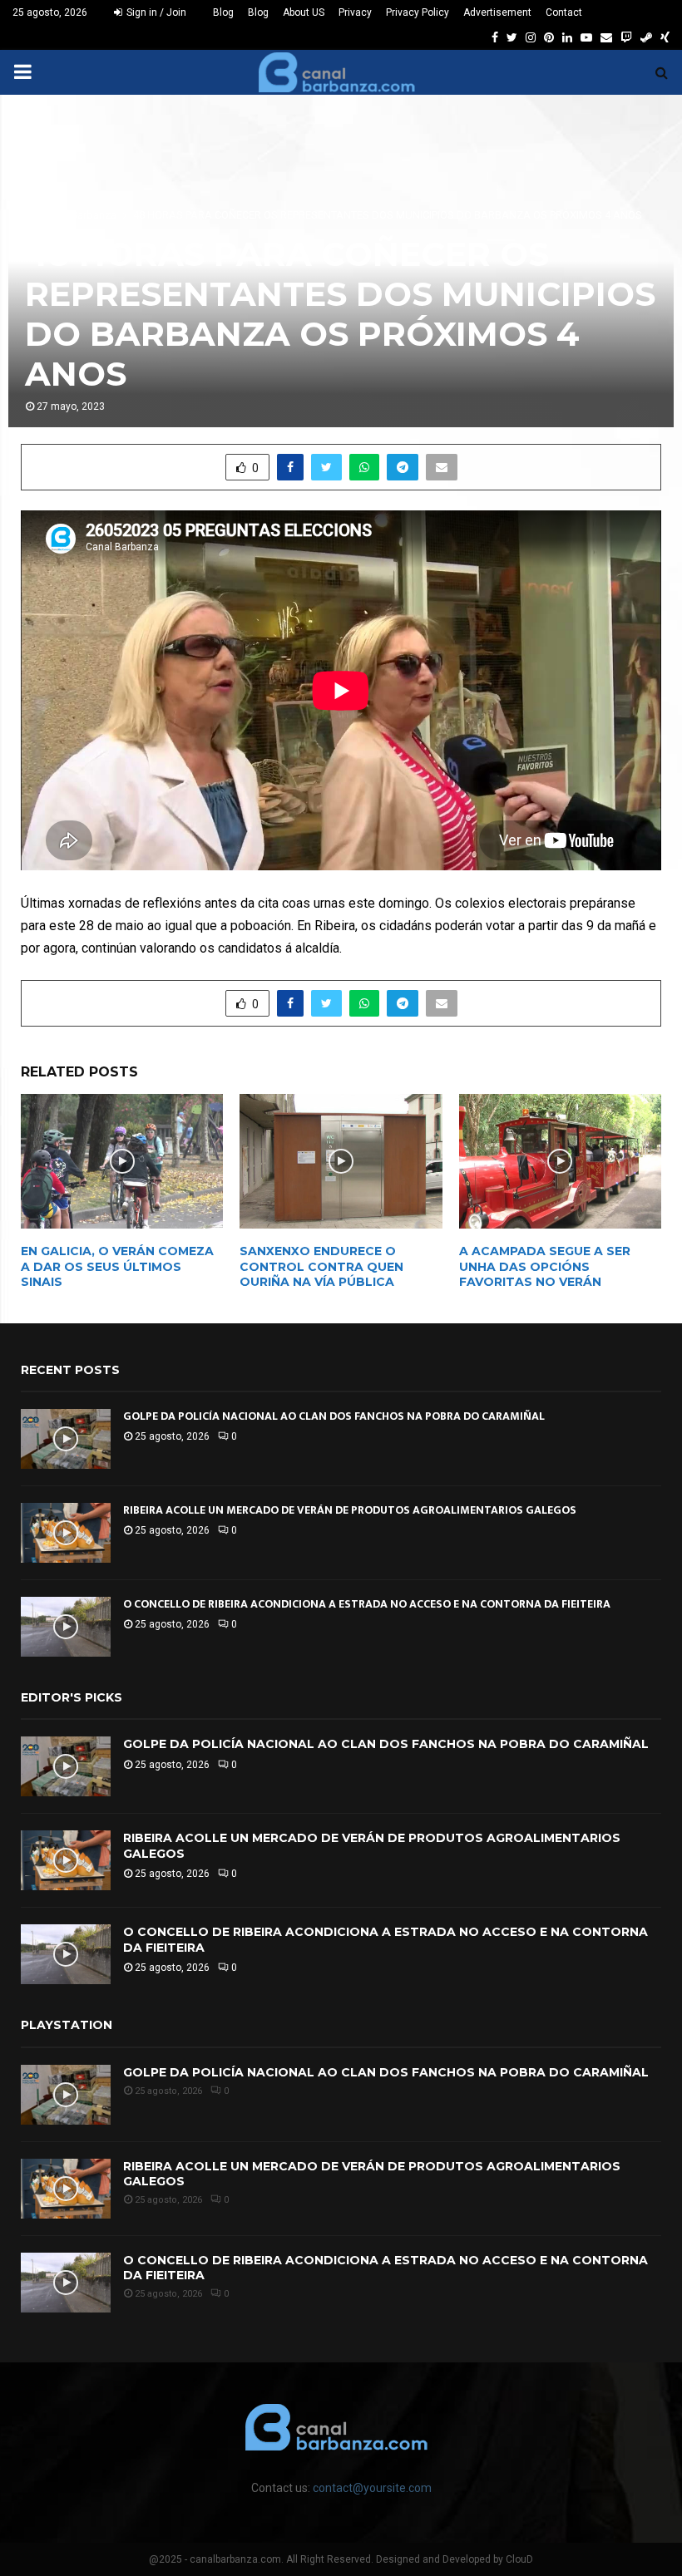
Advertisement (497, 12)
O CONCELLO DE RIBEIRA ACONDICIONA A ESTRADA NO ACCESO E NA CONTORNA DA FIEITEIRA (367, 1604)
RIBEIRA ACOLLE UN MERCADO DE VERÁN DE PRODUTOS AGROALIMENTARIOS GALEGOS (350, 1510)
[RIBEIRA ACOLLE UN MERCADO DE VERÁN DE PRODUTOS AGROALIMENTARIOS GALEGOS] (66, 1533)
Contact (564, 12)
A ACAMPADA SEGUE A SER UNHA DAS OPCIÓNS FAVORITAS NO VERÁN (545, 1266)
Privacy (355, 12)
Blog (223, 12)
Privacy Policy (418, 12)
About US (304, 12)
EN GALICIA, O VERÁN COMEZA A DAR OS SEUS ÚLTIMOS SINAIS (117, 1266)
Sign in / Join (155, 12)
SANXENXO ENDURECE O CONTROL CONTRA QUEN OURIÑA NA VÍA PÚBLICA (321, 1266)
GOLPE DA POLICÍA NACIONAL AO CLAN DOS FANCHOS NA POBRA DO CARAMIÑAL (334, 1416)
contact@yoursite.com (372, 2488)
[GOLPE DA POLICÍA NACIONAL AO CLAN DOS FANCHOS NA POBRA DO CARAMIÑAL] (66, 1439)
